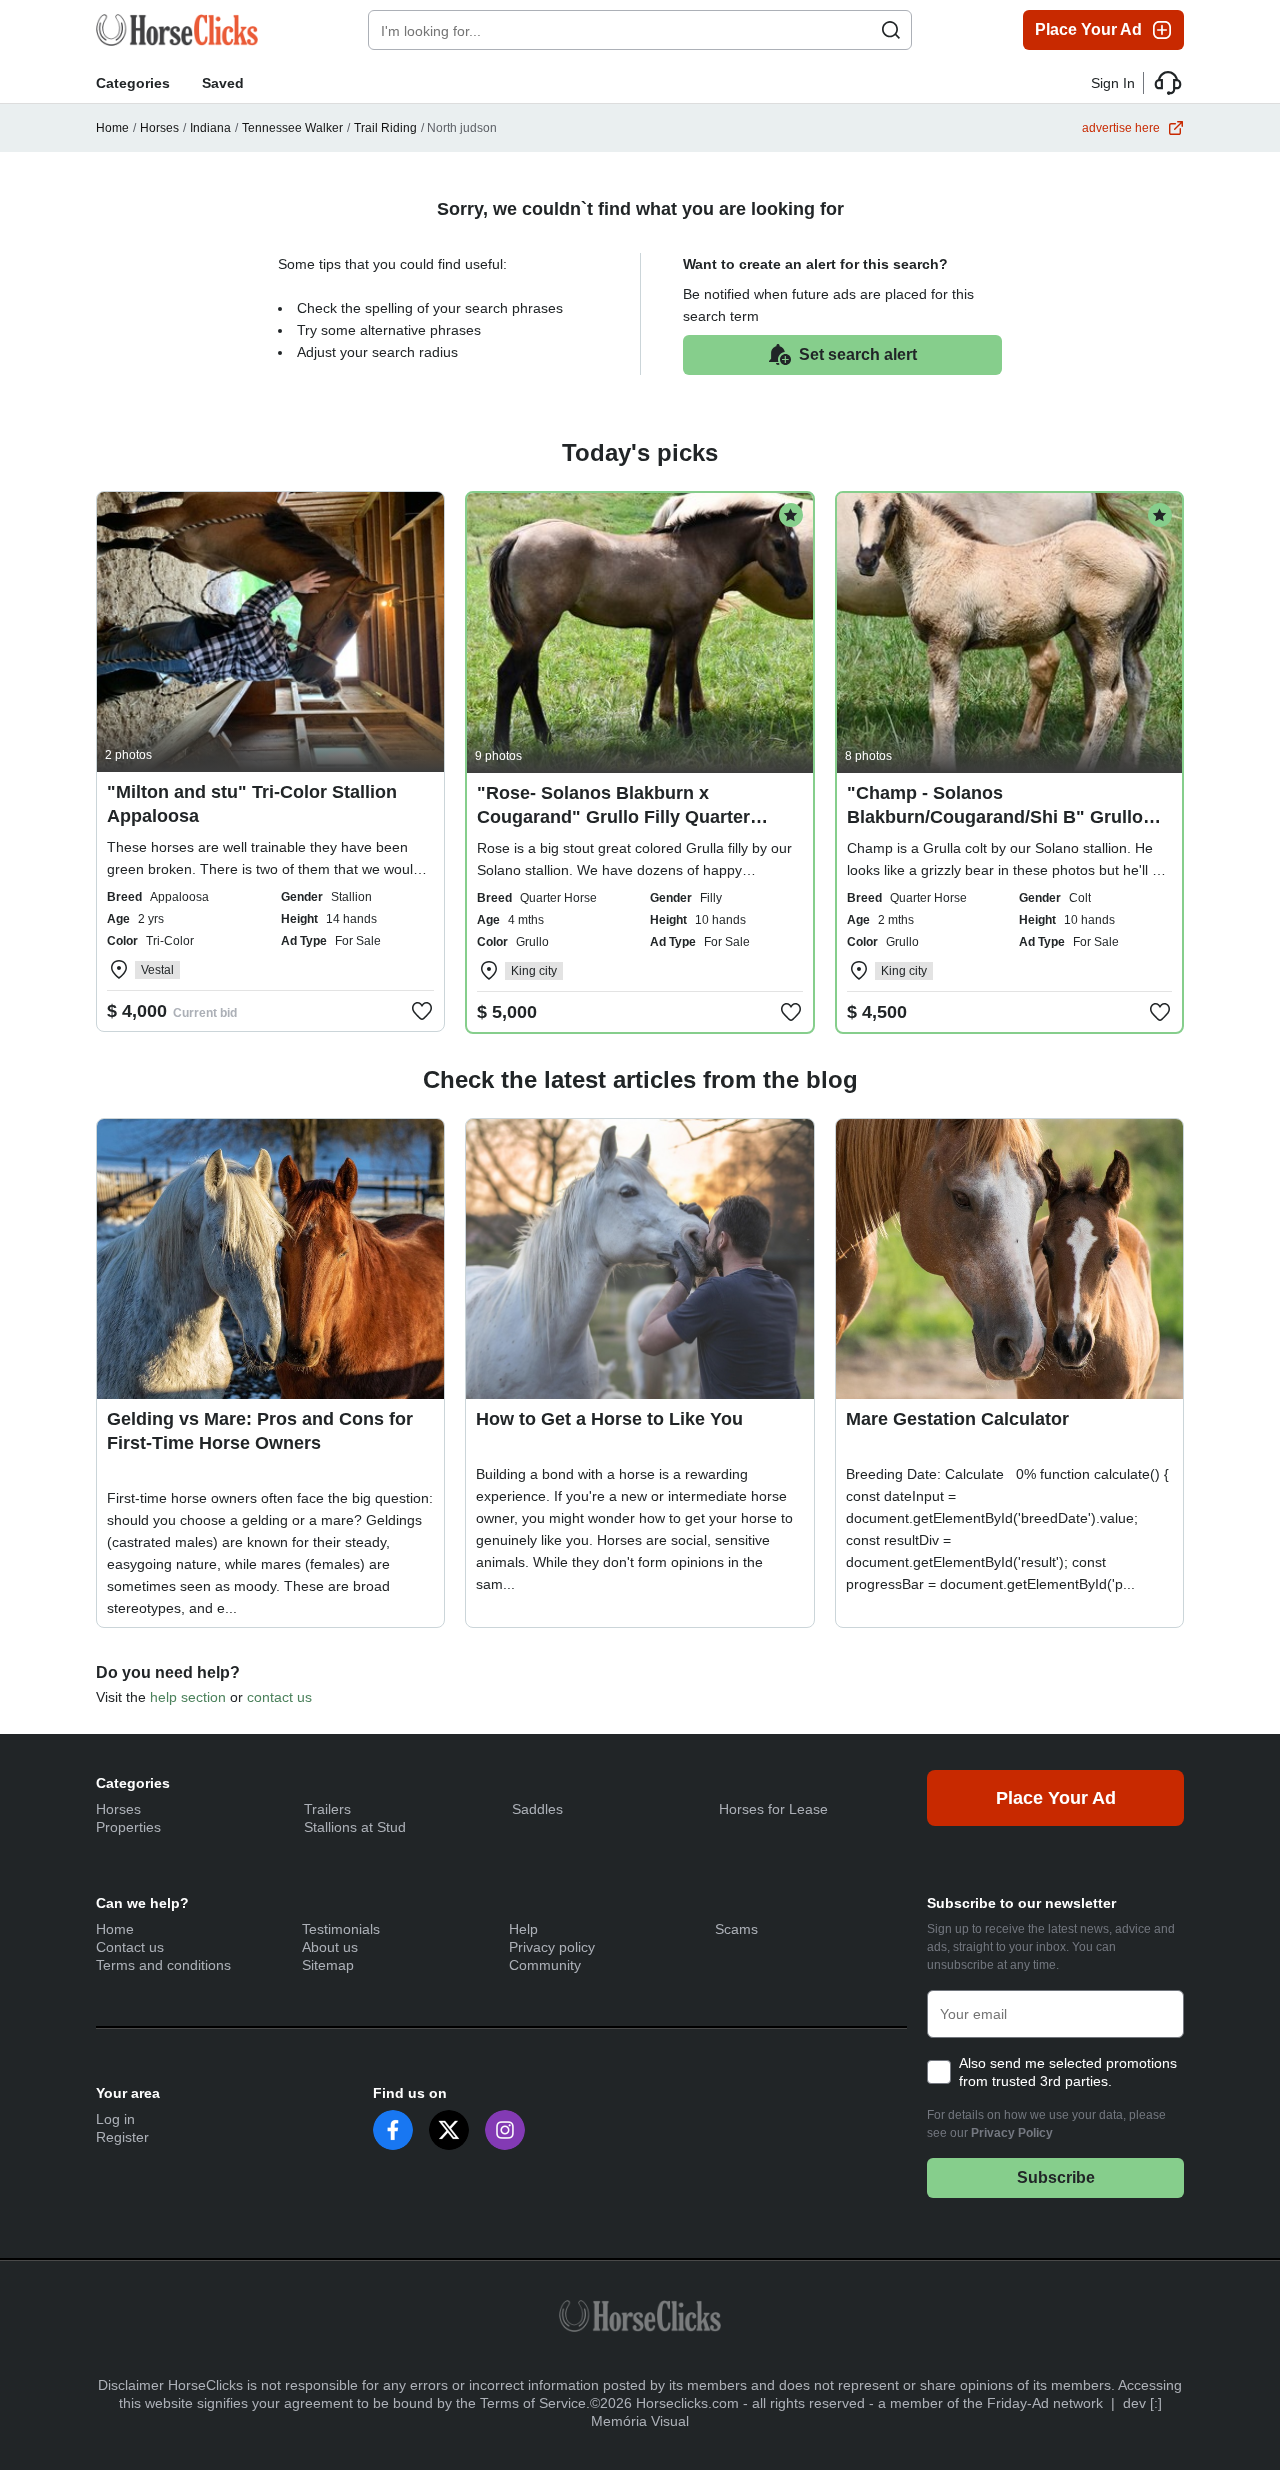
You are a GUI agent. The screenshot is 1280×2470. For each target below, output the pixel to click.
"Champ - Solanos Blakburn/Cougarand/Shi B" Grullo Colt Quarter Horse (995, 817)
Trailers (327, 1809)
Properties (128, 1827)
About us (330, 1947)
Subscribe (1056, 2177)
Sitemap (328, 1965)
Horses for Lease (773, 1809)
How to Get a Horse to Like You (609, 1419)
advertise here (1121, 128)
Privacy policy (552, 1947)
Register (122, 2137)
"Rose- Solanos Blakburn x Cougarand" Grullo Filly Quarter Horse (613, 817)
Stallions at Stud (355, 1827)
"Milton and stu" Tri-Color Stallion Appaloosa (252, 804)
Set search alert (858, 354)
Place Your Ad (1088, 29)
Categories (133, 83)
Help (523, 1929)
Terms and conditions (163, 1965)
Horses (159, 128)
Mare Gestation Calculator (957, 1419)
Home (112, 128)
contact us (279, 1697)
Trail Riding (385, 128)
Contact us (130, 1947)
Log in (115, 2119)
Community (545, 1965)
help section (188, 1697)
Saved (223, 83)
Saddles (537, 1809)
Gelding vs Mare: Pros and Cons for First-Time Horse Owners (260, 1431)
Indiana (210, 128)
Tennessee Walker (292, 128)
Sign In (1113, 83)
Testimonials (341, 1929)
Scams (736, 1929)
